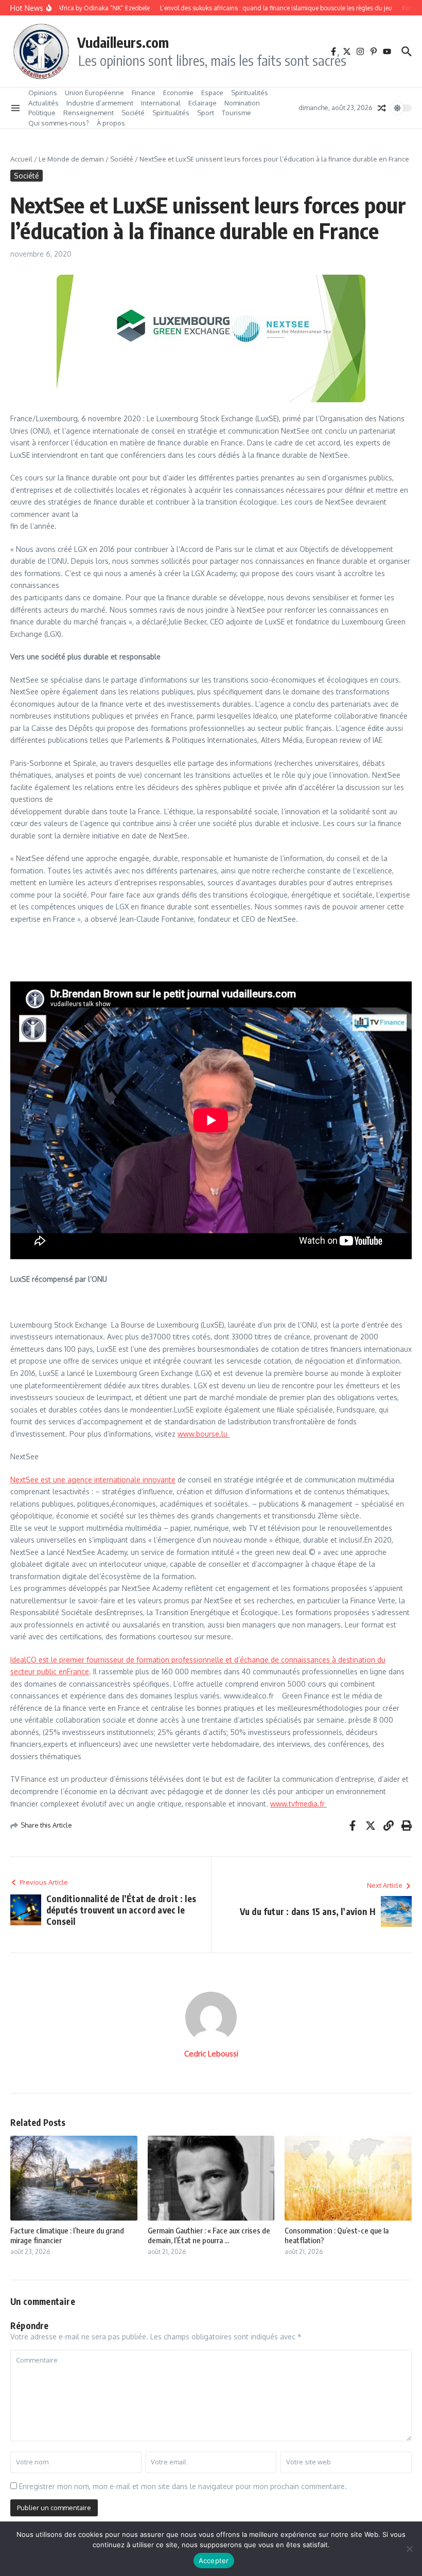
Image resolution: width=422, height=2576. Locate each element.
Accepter (214, 2561)
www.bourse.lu (204, 1434)
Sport (206, 113)
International (161, 103)
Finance (144, 93)
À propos (111, 123)
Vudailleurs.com (123, 42)
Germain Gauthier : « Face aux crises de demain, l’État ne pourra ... (209, 2235)
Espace (212, 93)
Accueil (21, 159)
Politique (42, 113)
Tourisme (236, 113)
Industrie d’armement (100, 103)
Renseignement (89, 113)
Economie (178, 93)
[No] (409, 2549)
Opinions (43, 93)
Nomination (242, 103)
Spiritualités (250, 93)
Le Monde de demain (71, 159)
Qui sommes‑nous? (59, 123)
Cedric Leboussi (211, 2054)
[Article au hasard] (382, 108)
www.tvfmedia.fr (298, 1804)
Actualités (43, 103)
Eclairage (203, 103)
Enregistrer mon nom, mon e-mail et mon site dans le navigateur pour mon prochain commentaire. (183, 2486)
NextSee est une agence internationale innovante (93, 1480)
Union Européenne (94, 93)
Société (133, 113)
